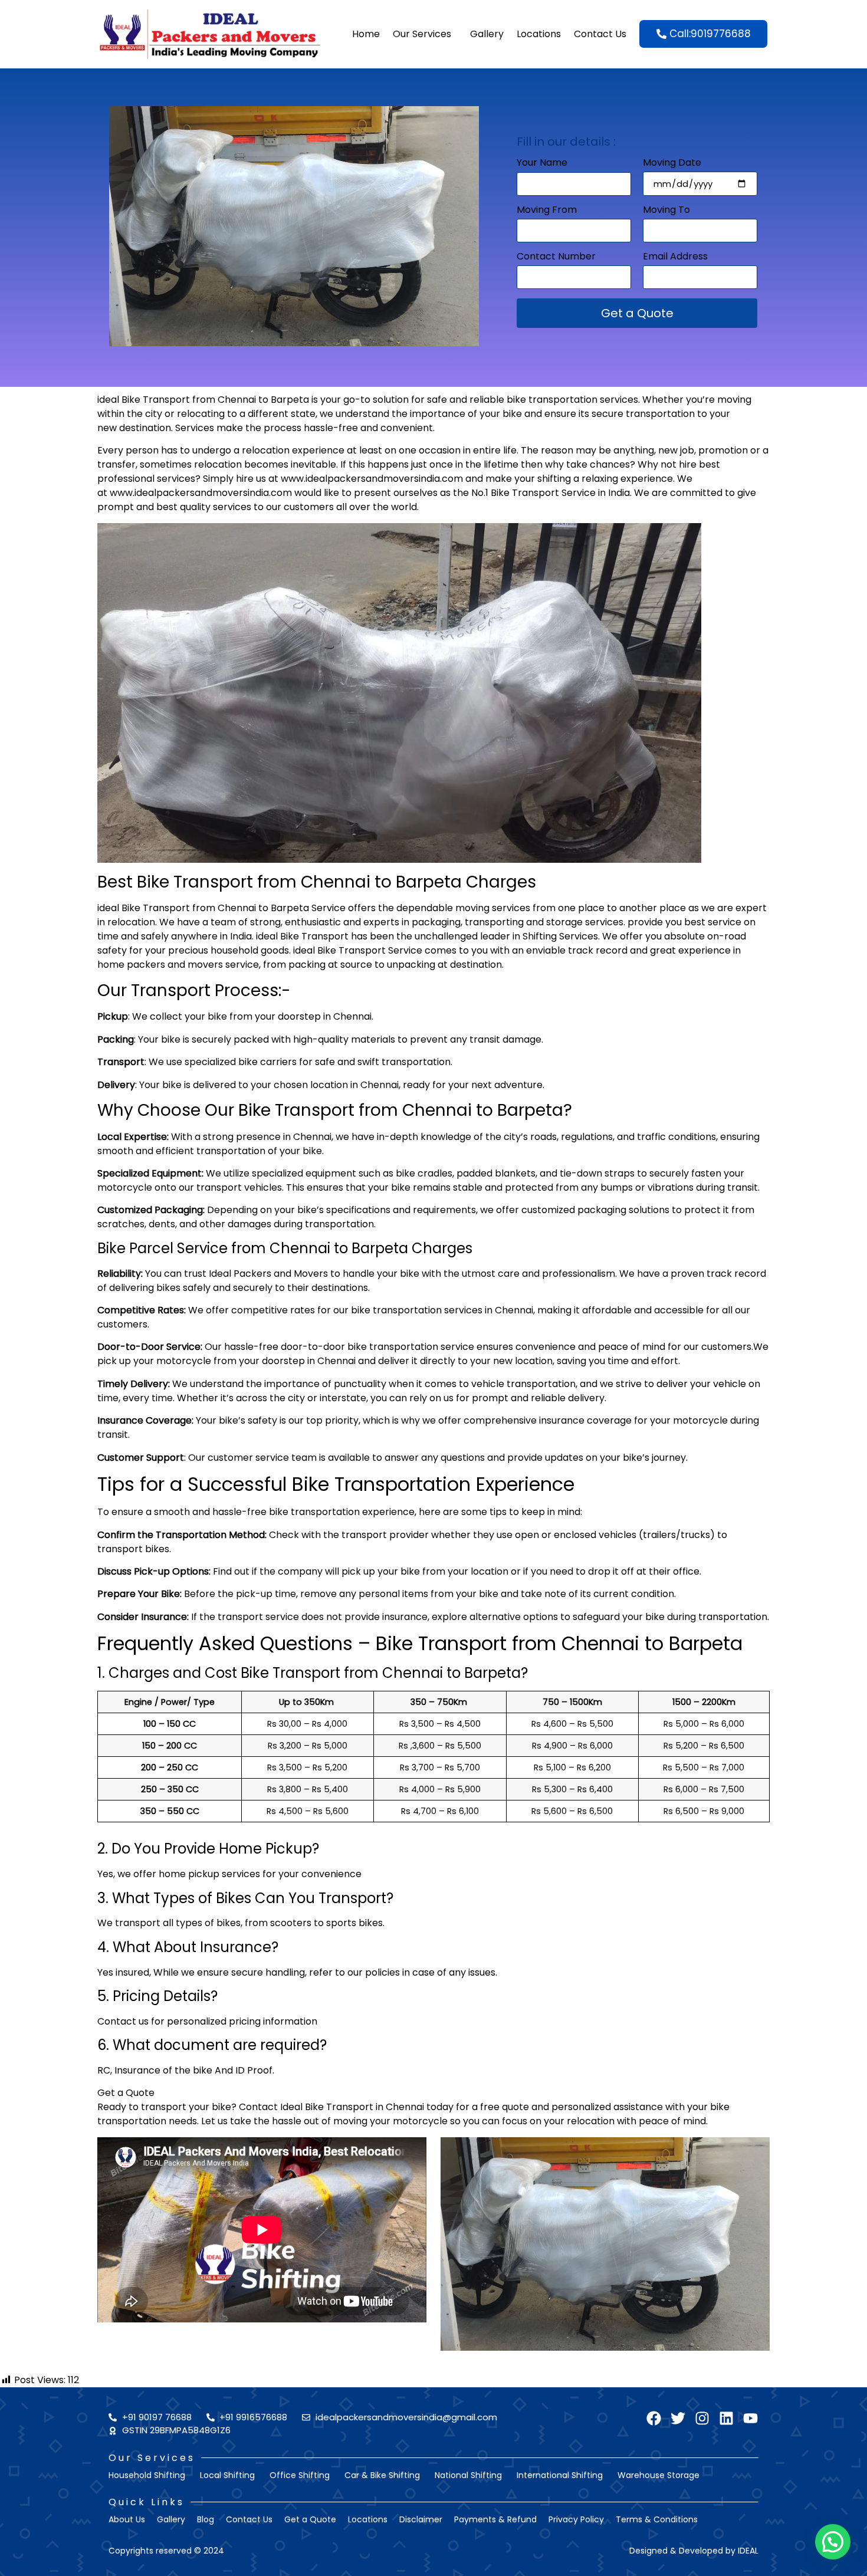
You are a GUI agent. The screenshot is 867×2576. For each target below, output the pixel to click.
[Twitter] (678, 2418)
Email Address (675, 257)
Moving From (547, 211)
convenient (407, 428)
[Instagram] (702, 2418)
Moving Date (672, 164)
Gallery (487, 34)
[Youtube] (751, 2418)
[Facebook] (654, 2418)
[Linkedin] (726, 2418)
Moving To (666, 211)
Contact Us (600, 34)
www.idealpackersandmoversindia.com (372, 479)
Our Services (422, 34)
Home (366, 34)
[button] (833, 2542)
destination (145, 428)
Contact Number (556, 257)
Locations (539, 34)
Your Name (542, 164)
